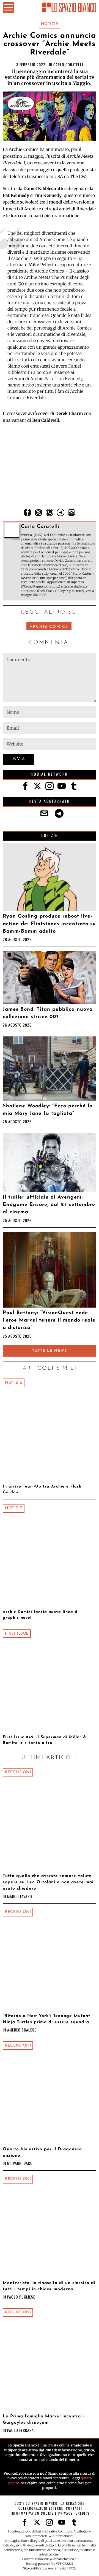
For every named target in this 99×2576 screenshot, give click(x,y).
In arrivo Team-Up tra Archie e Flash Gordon (42, 1489)
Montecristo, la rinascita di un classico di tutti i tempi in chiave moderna (49, 2286)
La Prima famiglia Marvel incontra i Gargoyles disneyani (43, 2419)
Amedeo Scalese (22, 2030)
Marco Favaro (20, 1896)
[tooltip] (28, 512)
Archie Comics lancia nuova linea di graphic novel (41, 1615)
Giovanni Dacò (20, 2163)
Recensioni (18, 1772)
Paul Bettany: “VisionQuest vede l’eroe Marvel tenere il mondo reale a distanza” (49, 1320)
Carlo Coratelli (68, 65)
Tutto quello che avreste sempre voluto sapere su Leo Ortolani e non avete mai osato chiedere (48, 1882)
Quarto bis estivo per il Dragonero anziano (42, 2152)
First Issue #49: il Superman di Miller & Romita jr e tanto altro (44, 1740)
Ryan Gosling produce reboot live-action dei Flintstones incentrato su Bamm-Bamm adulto (49, 924)
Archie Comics (49, 627)
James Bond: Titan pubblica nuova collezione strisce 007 (48, 1013)
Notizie (50, 24)
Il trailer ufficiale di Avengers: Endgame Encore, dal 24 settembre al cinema (49, 1205)
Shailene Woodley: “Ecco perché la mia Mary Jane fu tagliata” (48, 1110)
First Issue (17, 1634)
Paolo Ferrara (20, 2430)
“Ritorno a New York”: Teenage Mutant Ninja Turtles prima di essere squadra (46, 2019)
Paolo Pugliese (21, 2297)
